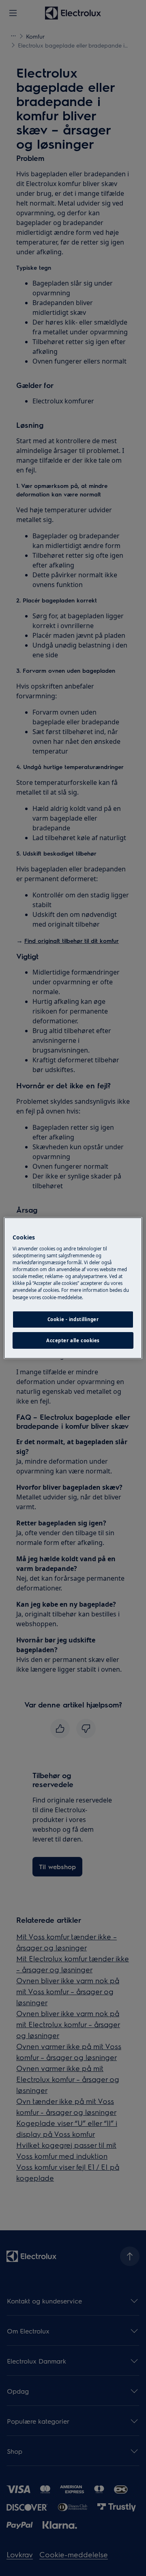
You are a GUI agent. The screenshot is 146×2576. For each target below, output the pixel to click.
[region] (73, 1288)
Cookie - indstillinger (73, 1319)
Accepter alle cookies (73, 1340)
